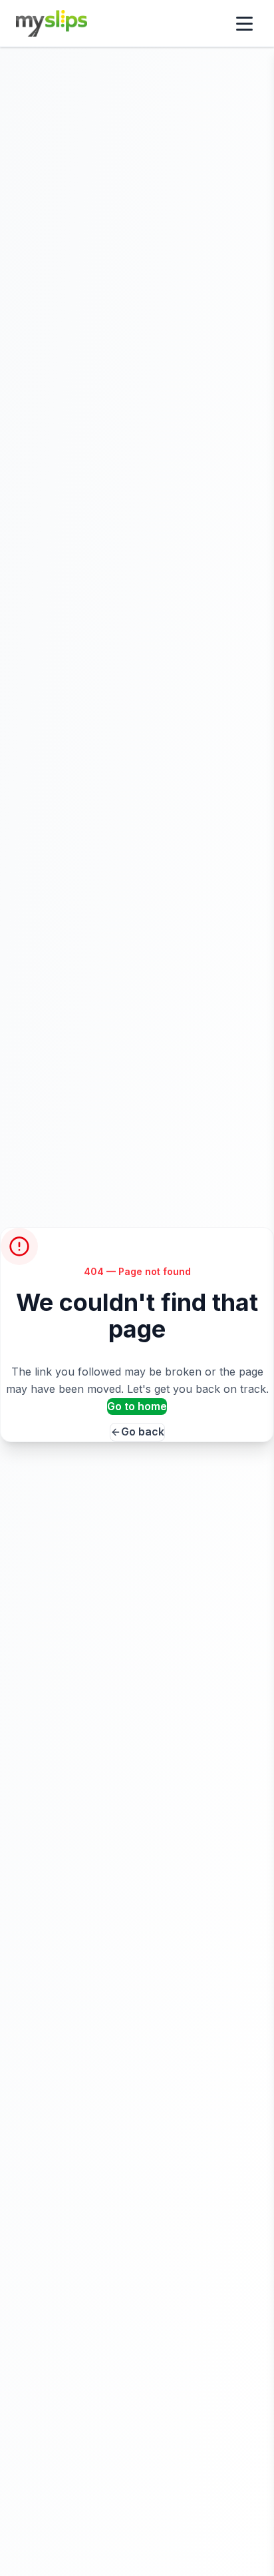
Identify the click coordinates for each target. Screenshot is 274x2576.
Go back (143, 1431)
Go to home (137, 1406)
